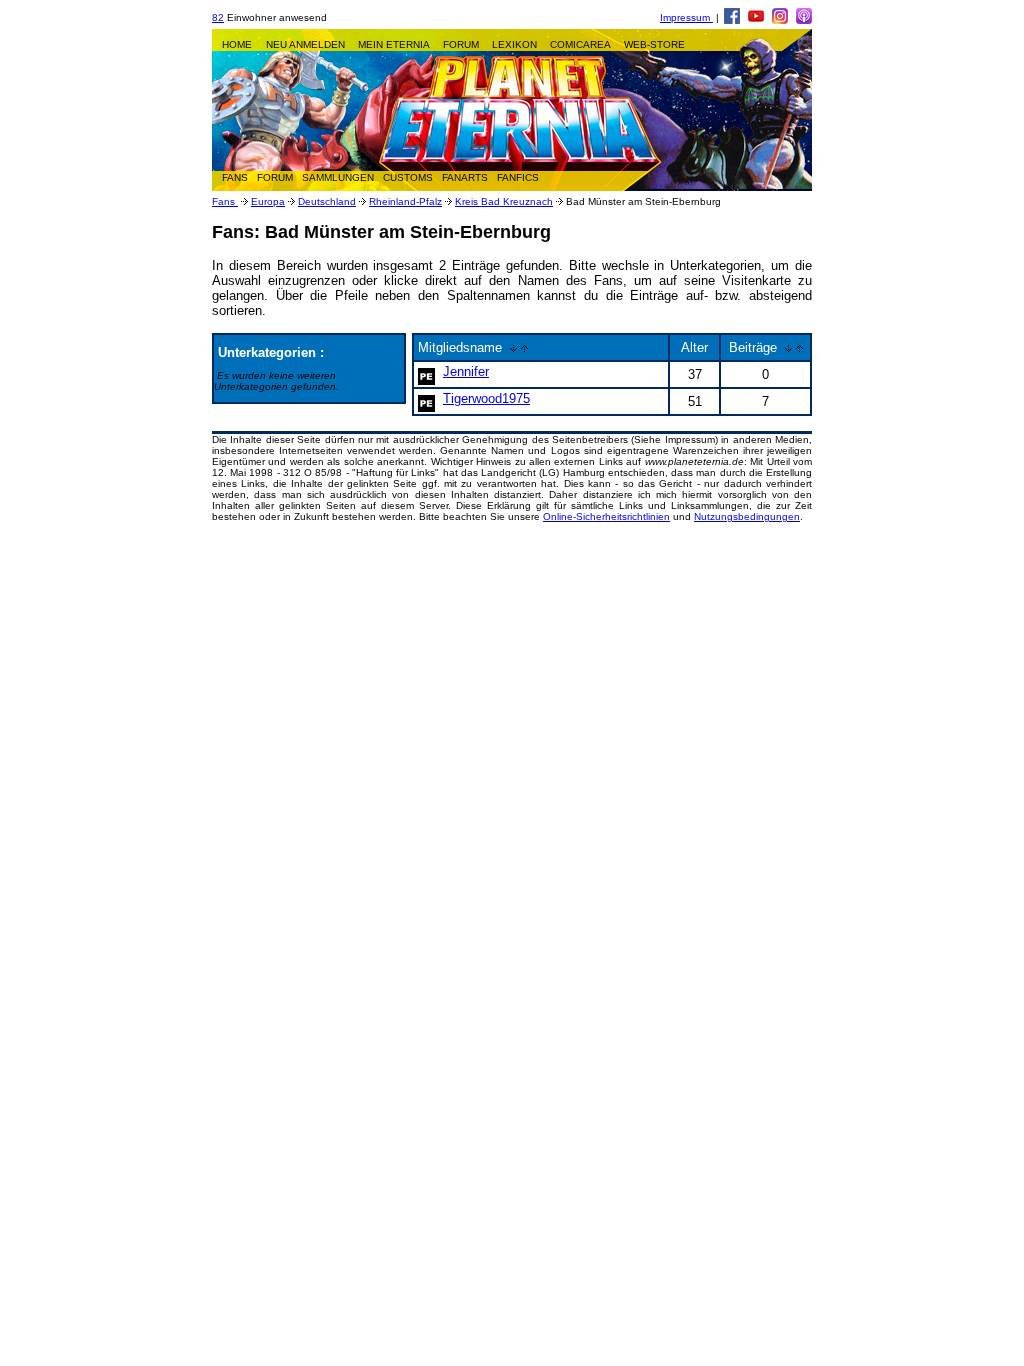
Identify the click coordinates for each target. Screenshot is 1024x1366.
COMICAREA (580, 44)
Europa (268, 201)
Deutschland (327, 201)
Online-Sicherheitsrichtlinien (606, 516)
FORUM (461, 44)
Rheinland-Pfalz (405, 201)
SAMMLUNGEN (338, 177)
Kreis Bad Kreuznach (504, 201)
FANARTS (465, 177)
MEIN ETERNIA (394, 44)
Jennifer (466, 371)
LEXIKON (514, 44)
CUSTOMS (408, 177)
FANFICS (518, 177)
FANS (235, 177)
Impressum (686, 17)
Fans (225, 201)
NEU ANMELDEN (305, 44)
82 (218, 17)
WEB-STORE (654, 44)
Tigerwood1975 (486, 398)
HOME (237, 44)
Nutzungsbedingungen (747, 516)
